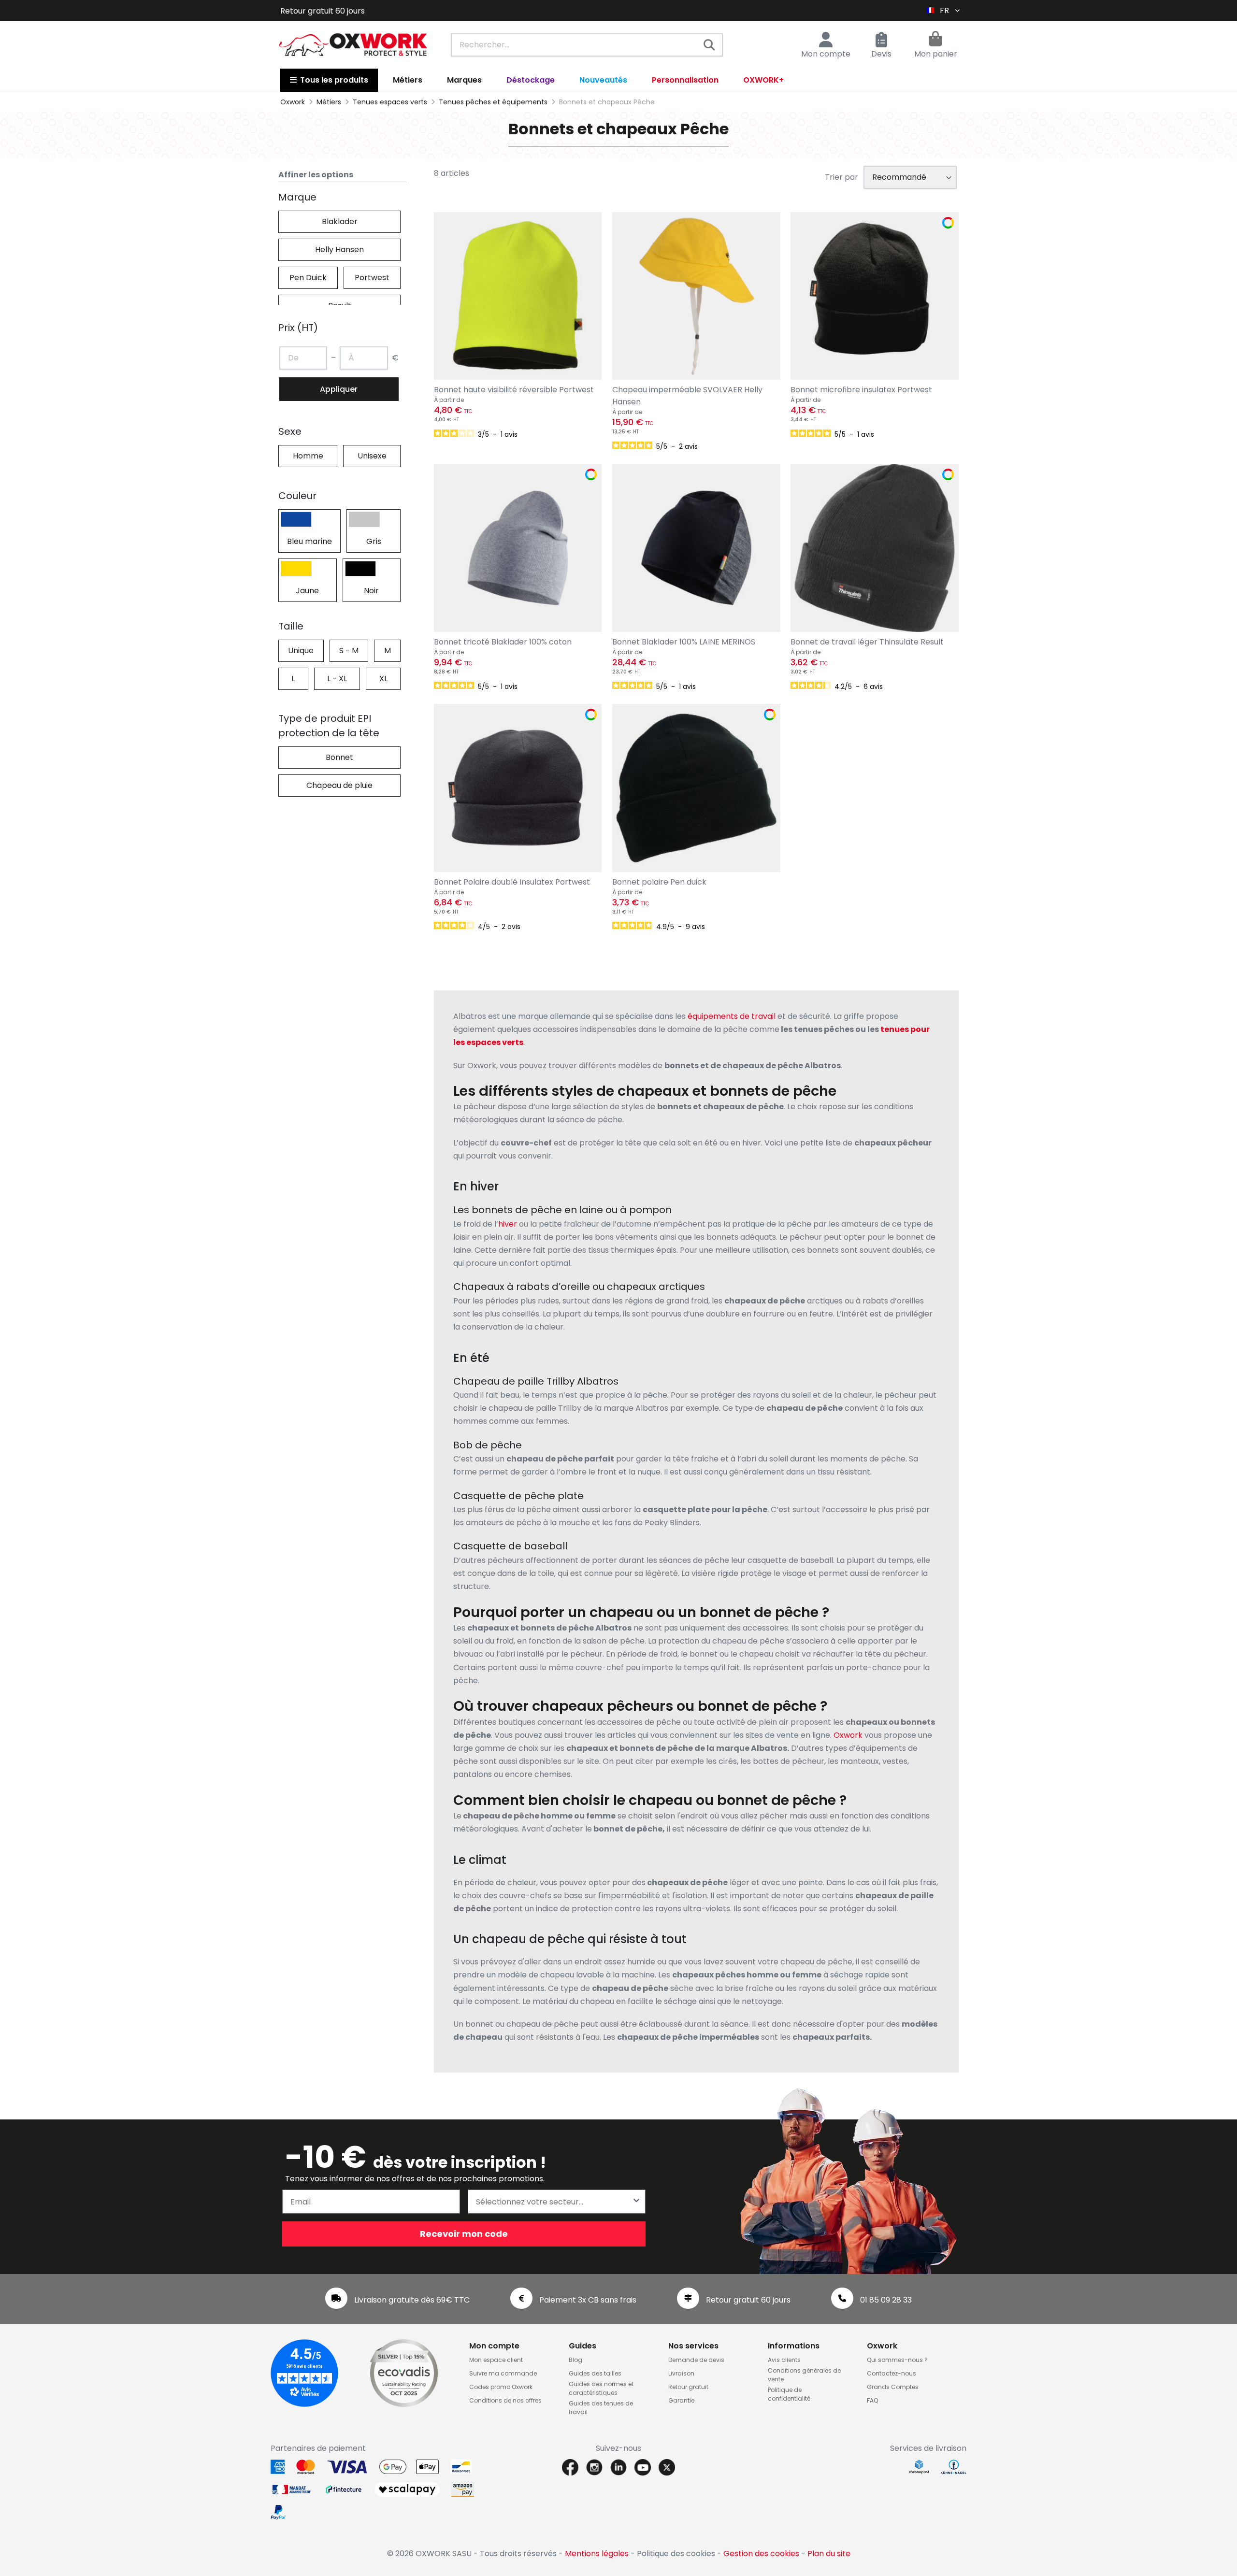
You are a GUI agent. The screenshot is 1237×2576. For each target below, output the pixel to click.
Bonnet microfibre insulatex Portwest (861, 390)
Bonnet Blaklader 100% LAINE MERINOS (684, 642)
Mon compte (826, 54)
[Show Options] (636, 2202)
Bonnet (339, 757)
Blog (575, 2360)
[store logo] (353, 45)
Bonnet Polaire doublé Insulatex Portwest (512, 882)
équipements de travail (732, 1016)
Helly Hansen (339, 250)
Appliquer (339, 389)
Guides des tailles (595, 2373)
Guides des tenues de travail (601, 2408)
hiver (508, 1224)
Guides (583, 2346)
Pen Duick (308, 278)
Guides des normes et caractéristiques (601, 2388)
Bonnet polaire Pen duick (659, 882)
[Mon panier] (935, 40)
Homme (308, 456)
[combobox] (587, 45)
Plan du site (829, 2554)
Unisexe (372, 456)
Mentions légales (597, 2554)
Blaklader (340, 222)
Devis (881, 54)
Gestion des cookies (761, 2554)
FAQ (872, 2400)
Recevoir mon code (464, 2234)
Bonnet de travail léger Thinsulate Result (867, 642)
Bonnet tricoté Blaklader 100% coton (503, 642)
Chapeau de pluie (339, 785)
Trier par (841, 177)
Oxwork (848, 1735)
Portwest (372, 278)
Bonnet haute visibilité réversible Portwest (514, 390)
